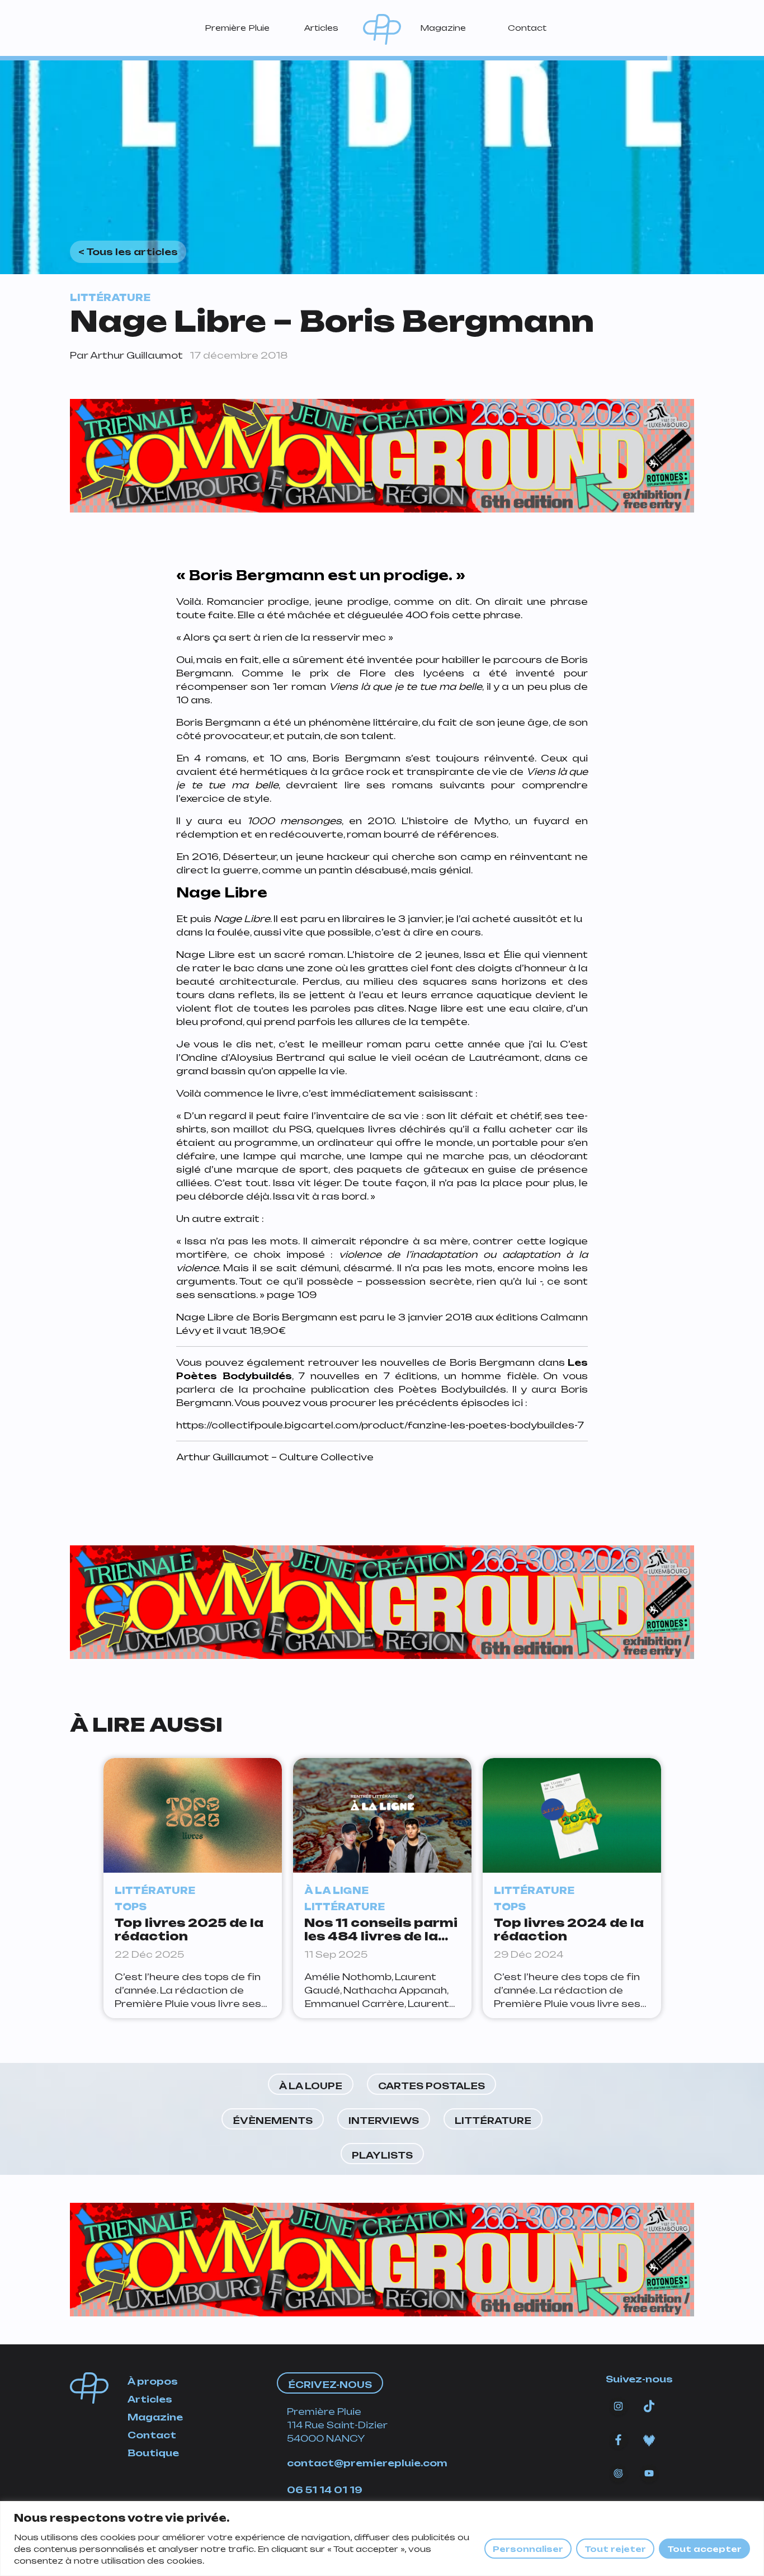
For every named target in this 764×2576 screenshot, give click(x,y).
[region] (382, 2539)
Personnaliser (528, 2549)
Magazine (443, 28)
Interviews (384, 2121)
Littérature (493, 2121)
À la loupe (311, 2086)
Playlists (382, 2155)
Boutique (153, 2453)
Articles (321, 28)
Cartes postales (431, 2086)
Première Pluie (237, 28)
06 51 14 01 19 (325, 2490)
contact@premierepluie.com (367, 2463)
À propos (153, 2381)
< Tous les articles (128, 252)
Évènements (273, 2121)
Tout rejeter (615, 2549)
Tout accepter (704, 2549)
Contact (527, 28)
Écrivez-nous (330, 2385)
